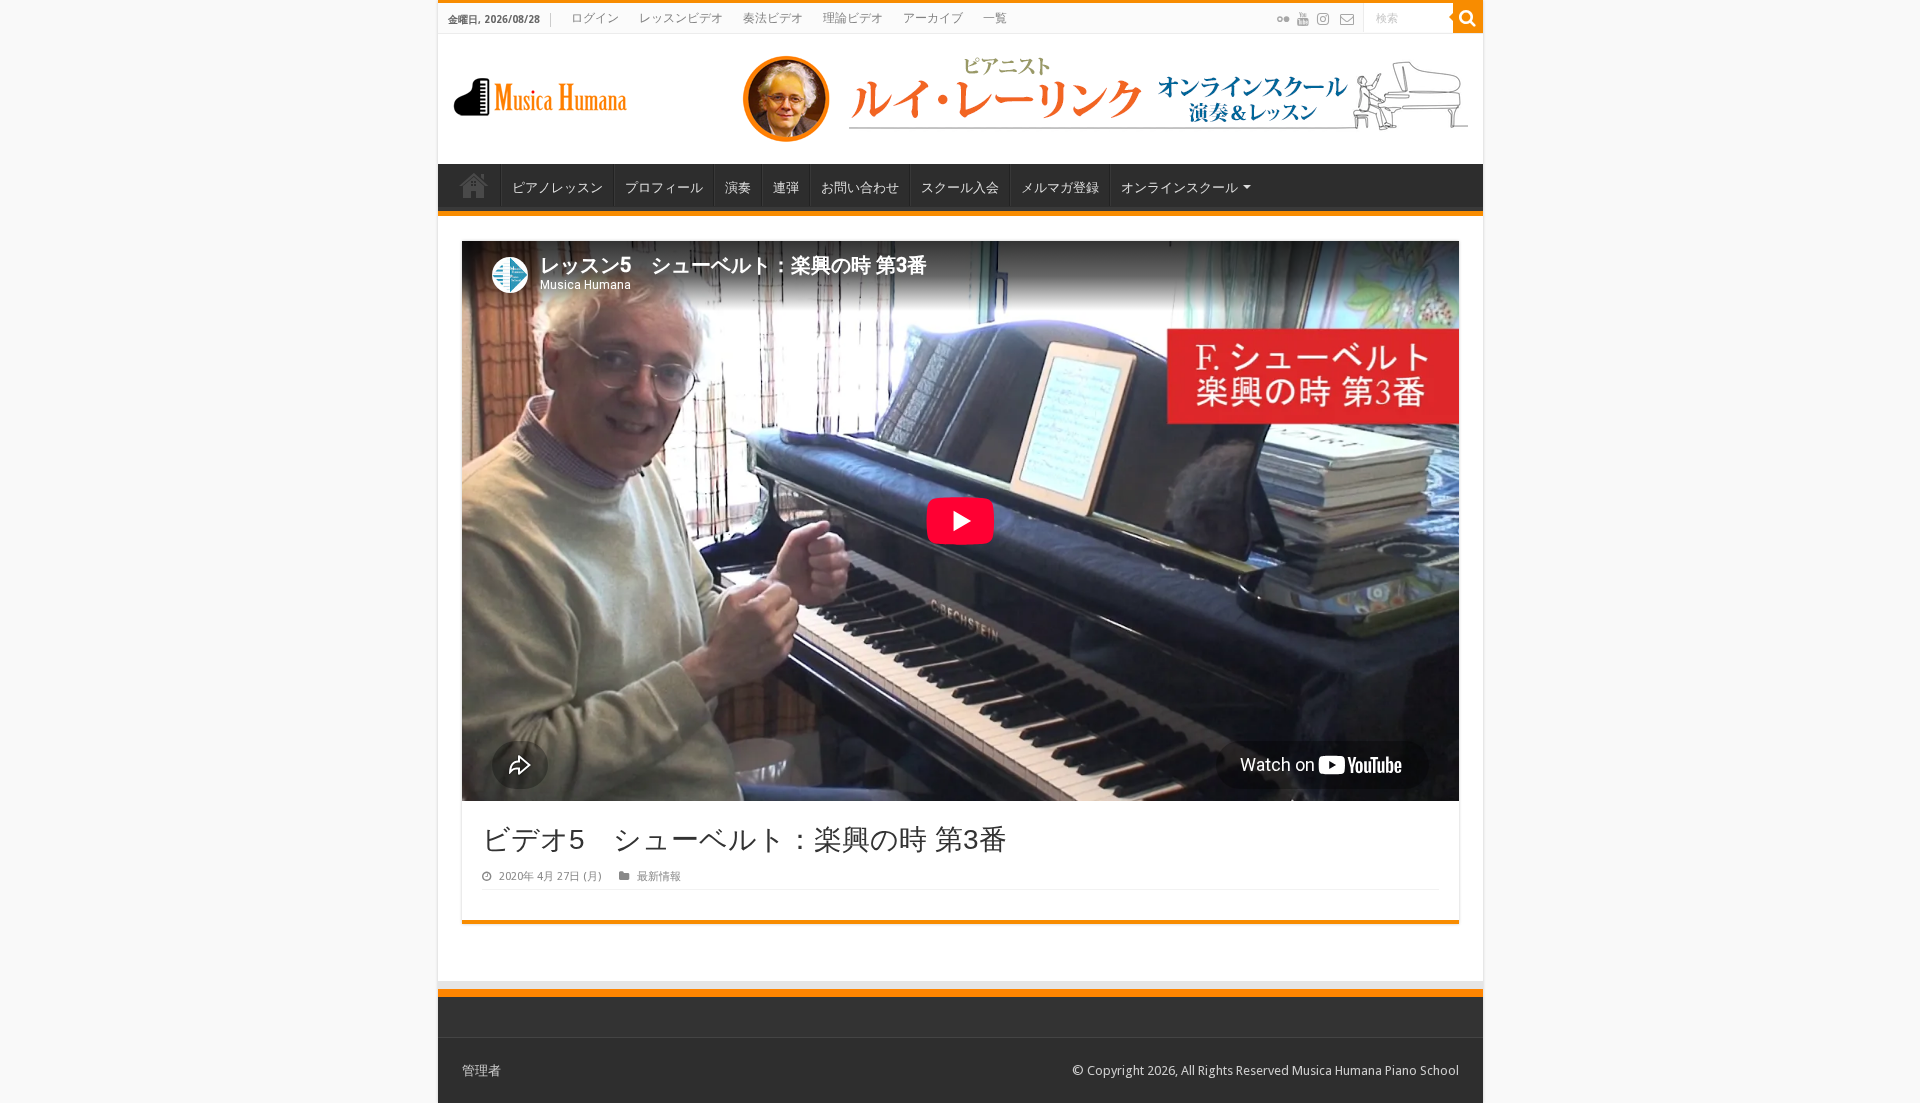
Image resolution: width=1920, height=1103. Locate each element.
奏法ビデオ (773, 18)
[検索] (1468, 18)
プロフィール (664, 187)
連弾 (786, 187)
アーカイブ (933, 18)
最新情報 (659, 876)
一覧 (995, 18)
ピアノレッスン (557, 187)
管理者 (481, 1070)
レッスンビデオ (681, 18)
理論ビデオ (853, 18)
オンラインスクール (1179, 187)
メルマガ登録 (1060, 187)
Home (474, 185)
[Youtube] (1303, 19)
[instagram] (1323, 19)
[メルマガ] (1347, 19)
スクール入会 (960, 187)
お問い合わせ (860, 187)
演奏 (738, 187)
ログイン (595, 18)
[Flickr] (1283, 19)
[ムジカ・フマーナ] (540, 93)
